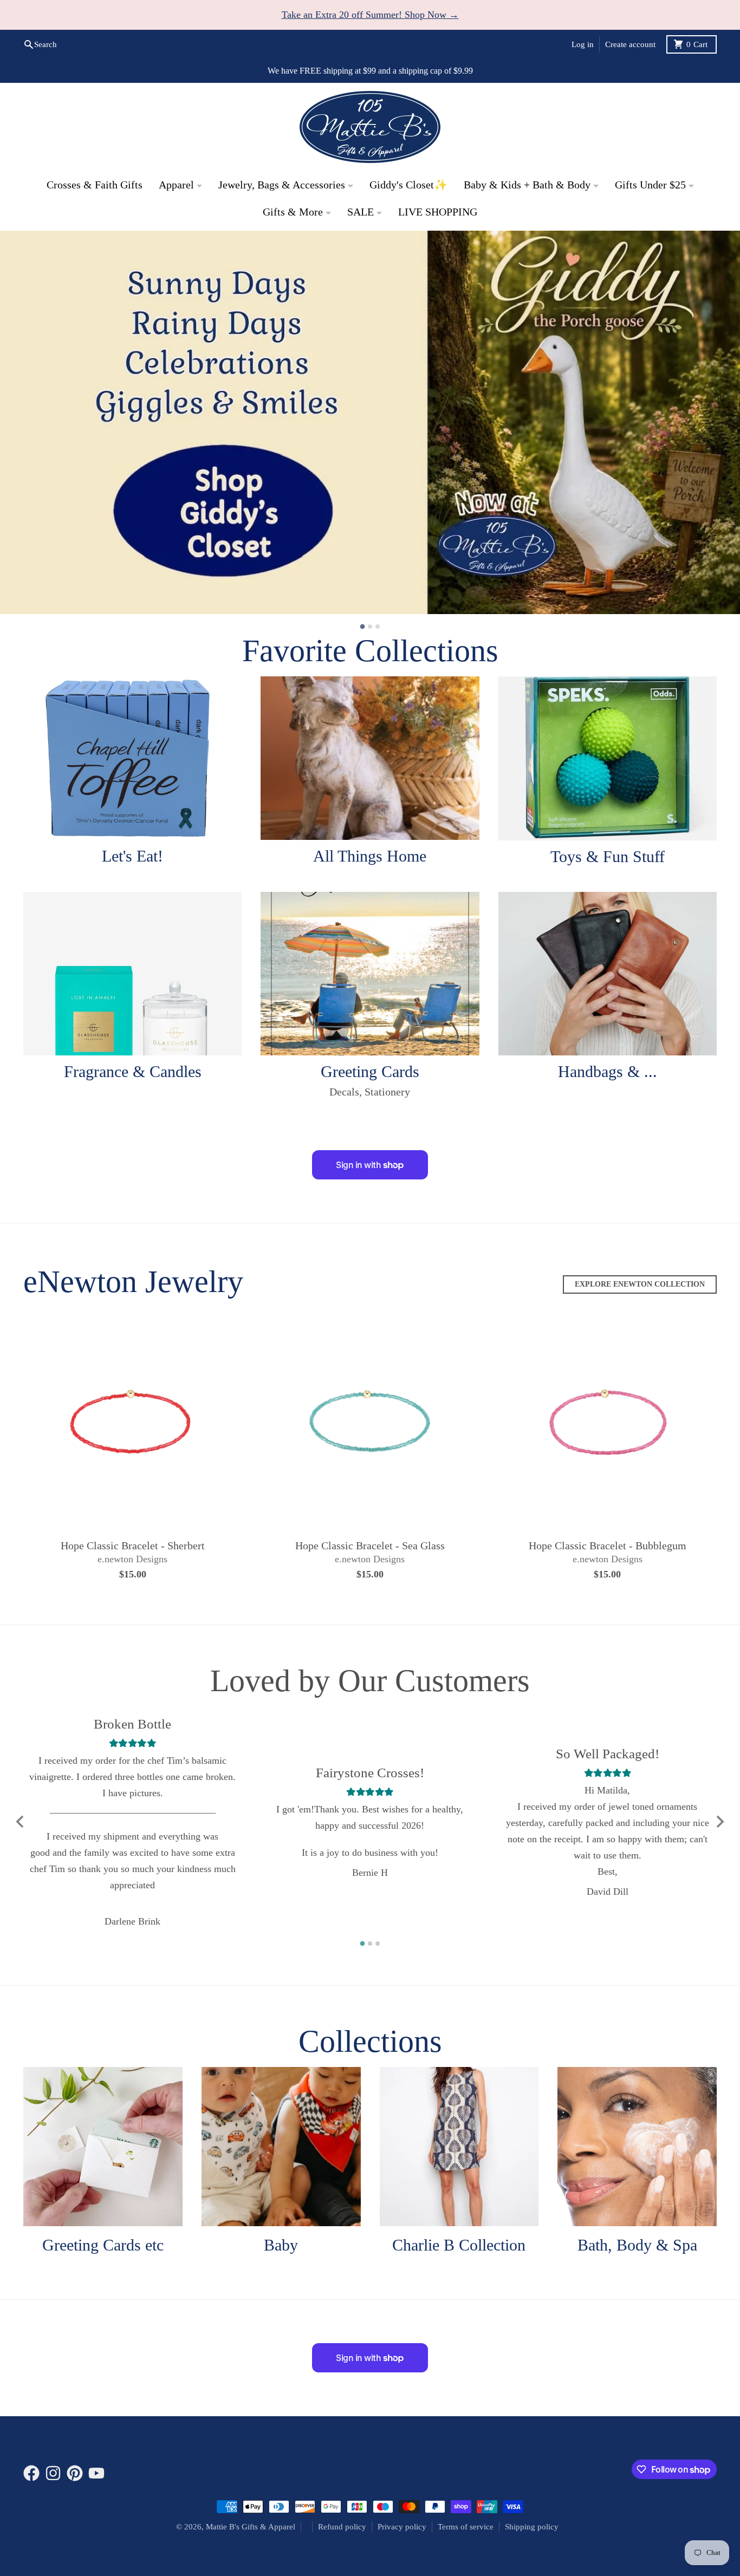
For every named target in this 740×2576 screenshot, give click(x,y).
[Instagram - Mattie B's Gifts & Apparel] (53, 2474)
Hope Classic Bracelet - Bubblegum (608, 1546)
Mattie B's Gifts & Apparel (251, 2527)
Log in (583, 44)
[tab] (362, 627)
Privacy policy (402, 2527)
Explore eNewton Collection (640, 1285)
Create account (630, 44)
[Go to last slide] (21, 1822)
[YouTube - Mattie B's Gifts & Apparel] (96, 2474)
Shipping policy (532, 2527)
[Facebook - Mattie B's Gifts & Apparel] (31, 2474)
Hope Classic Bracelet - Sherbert (133, 1546)
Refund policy (342, 2527)
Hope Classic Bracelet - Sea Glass (370, 1546)
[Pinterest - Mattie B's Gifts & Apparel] (75, 2474)
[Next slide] (719, 1822)
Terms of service (466, 2527)
